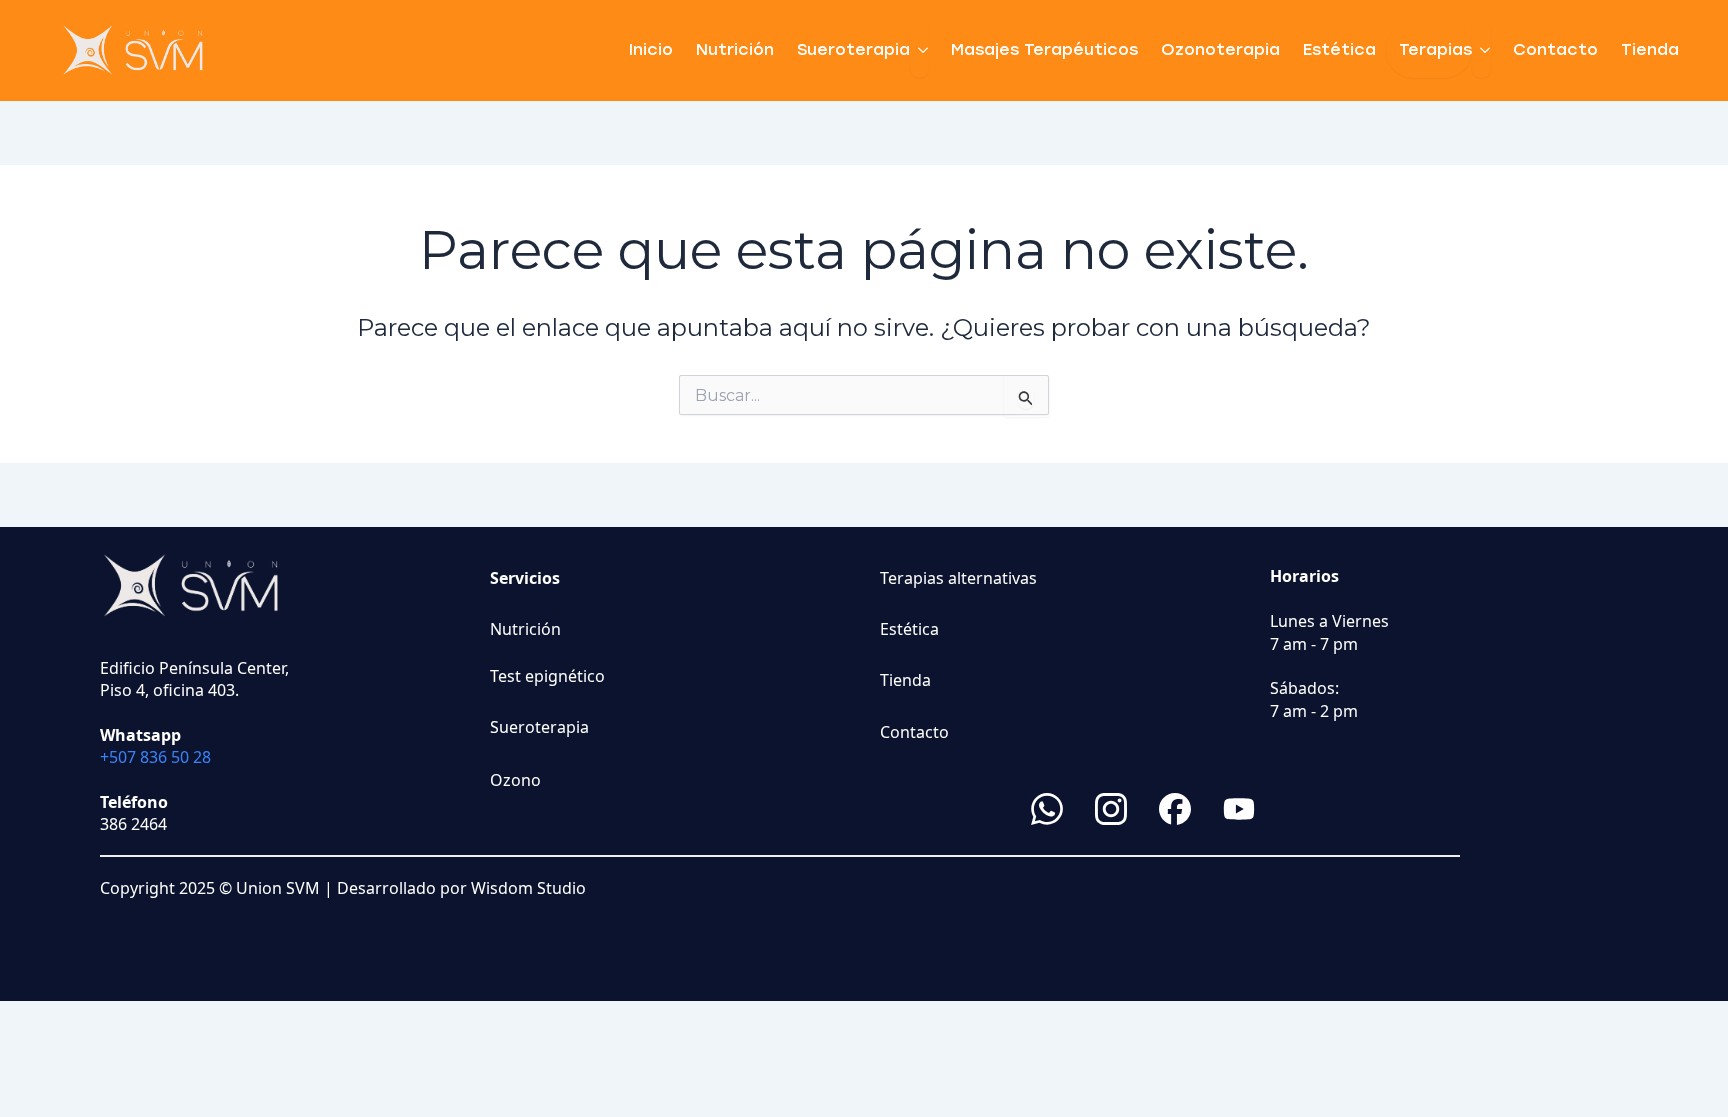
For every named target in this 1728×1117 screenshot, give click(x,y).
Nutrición (735, 49)
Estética (1339, 49)
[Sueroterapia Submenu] (919, 50)
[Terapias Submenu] (1481, 50)
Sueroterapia (853, 49)
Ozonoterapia (1220, 49)
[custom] (1047, 809)
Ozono (515, 780)
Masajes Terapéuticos (1044, 49)
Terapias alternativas (958, 578)
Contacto (1555, 49)
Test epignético (547, 676)
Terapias (1435, 49)
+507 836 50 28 (155, 757)
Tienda (1650, 49)
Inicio (651, 49)
